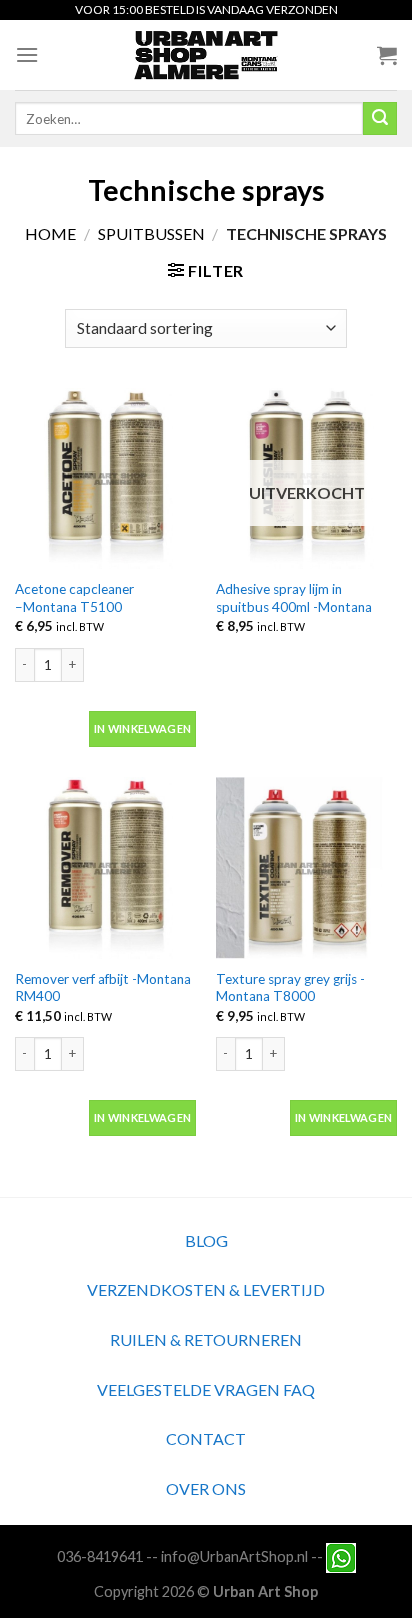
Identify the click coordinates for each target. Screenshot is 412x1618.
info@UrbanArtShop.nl (234, 1556)
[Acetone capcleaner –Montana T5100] (105, 478)
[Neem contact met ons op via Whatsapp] (341, 1556)
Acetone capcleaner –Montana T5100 (74, 598)
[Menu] (27, 54)
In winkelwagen (143, 728)
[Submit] (380, 119)
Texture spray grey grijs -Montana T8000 (290, 988)
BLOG (206, 1240)
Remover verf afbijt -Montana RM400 (103, 988)
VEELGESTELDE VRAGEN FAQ (206, 1389)
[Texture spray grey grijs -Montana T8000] (306, 867)
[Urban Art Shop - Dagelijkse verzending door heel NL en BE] (206, 55)
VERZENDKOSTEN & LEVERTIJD (206, 1289)
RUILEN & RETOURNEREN (206, 1339)
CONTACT (206, 1438)
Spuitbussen (151, 233)
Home (50, 233)
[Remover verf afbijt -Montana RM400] (105, 867)
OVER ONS (206, 1488)
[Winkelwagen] (387, 55)
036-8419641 (100, 1556)
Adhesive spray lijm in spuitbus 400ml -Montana (294, 598)
